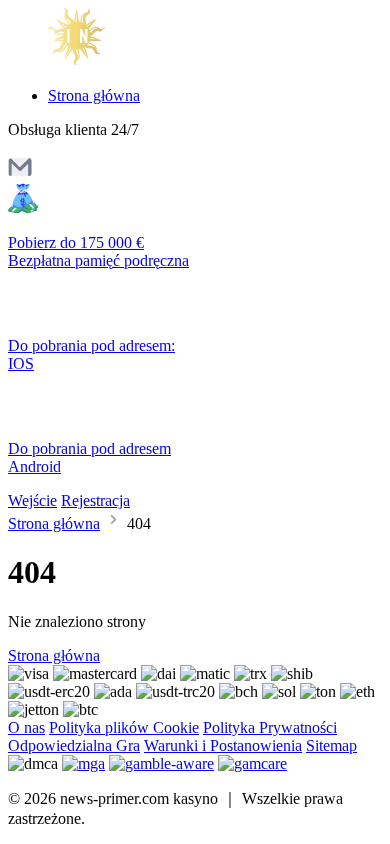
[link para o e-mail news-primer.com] (20, 173)
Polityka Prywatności (270, 727)
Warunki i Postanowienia (223, 745)
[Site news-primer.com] (92, 61)
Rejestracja (95, 500)
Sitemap (331, 745)
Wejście (32, 500)
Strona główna (94, 95)
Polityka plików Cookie (124, 727)
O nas (26, 727)
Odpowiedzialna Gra (74, 745)
